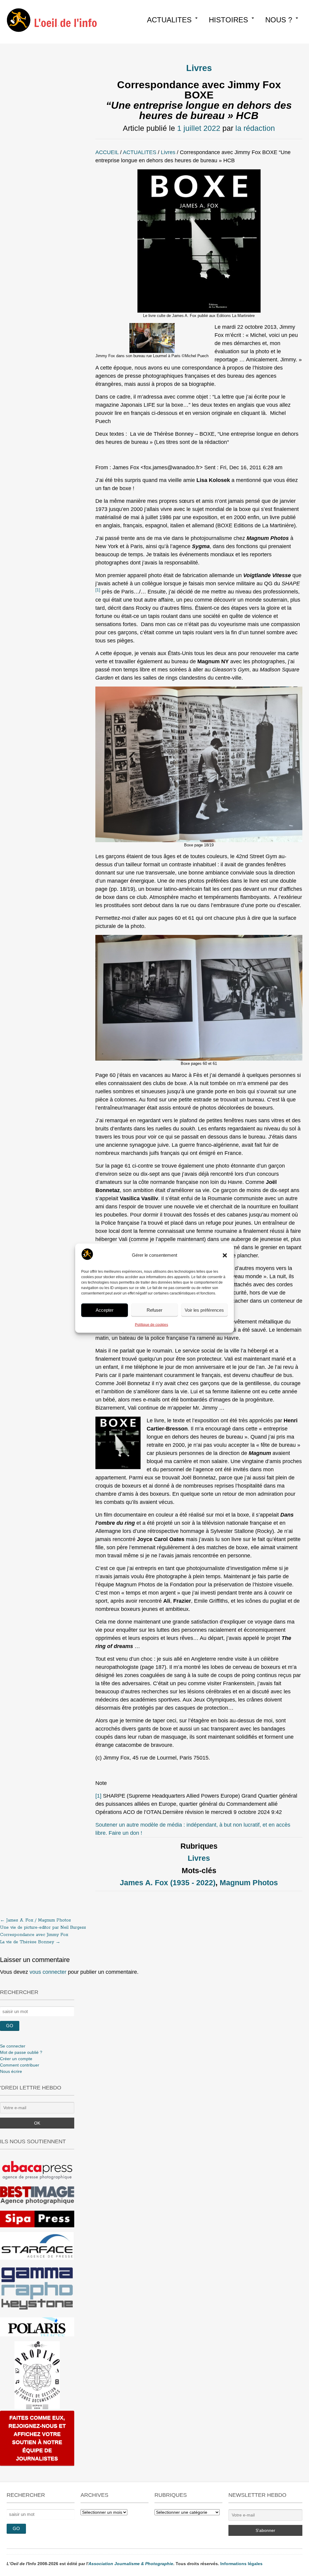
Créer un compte (16, 2059)
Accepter (105, 1310)
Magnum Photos (249, 1883)
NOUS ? (279, 20)
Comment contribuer (20, 2065)
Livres (199, 68)
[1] (98, 1796)
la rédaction (255, 128)
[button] (225, 1255)
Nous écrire (11, 2071)
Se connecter (13, 2046)
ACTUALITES (169, 20)
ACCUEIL (107, 152)
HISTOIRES (228, 20)
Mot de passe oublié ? (21, 2052)
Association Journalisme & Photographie (131, 2564)
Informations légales (241, 2564)
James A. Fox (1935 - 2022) (168, 1883)
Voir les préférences (204, 1310)
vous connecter (48, 1972)
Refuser (154, 1310)
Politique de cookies (151, 1324)
